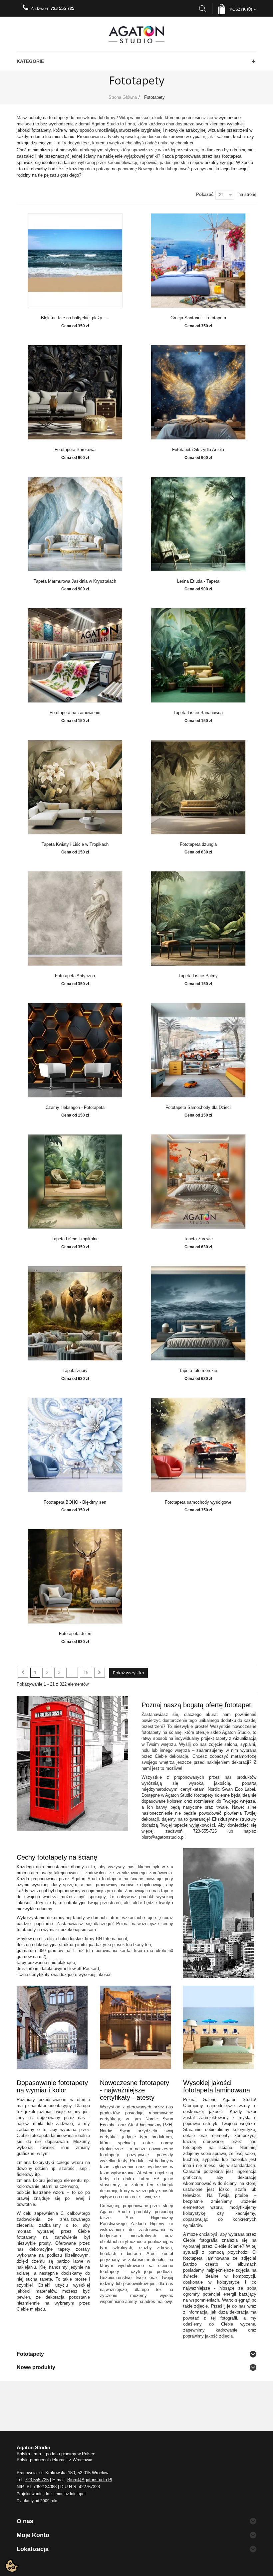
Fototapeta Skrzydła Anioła (198, 450)
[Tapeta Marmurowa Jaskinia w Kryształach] (75, 524)
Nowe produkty (36, 2367)
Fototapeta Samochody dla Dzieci (198, 1108)
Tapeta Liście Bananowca (198, 713)
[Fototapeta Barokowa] (75, 392)
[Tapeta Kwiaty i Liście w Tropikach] (75, 787)
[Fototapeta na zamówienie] (75, 655)
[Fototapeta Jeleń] (75, 1576)
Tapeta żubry (75, 1371)
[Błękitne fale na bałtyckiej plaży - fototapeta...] (75, 261)
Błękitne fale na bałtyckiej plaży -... (75, 318)
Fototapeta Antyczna (75, 976)
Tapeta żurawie (198, 1239)
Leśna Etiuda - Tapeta (198, 581)
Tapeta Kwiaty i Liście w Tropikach (75, 844)
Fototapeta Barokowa (75, 450)
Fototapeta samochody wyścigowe (198, 1502)
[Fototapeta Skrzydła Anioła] (198, 392)
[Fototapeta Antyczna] (75, 918)
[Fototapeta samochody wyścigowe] (198, 1445)
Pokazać (205, 194)
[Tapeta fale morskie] (198, 1313)
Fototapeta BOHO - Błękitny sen (75, 1502)
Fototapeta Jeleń (75, 1634)
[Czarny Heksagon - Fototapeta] (75, 1050)
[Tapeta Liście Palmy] (198, 918)
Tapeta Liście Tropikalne (75, 1239)
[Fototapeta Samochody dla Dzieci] (198, 1050)
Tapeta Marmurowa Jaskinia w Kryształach (75, 581)
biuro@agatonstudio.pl (90, 2480)
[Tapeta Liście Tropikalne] (75, 1182)
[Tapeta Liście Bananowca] (198, 655)
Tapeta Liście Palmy (198, 976)
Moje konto (33, 2535)
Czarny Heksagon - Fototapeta (75, 1108)
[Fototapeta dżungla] (198, 787)
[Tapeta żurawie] (198, 1182)
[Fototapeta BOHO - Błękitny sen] (75, 1445)
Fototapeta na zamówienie (75, 713)
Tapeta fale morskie (198, 1371)
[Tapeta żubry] (75, 1313)
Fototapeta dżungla (198, 844)
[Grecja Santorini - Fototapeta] (198, 261)
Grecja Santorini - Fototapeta (198, 318)
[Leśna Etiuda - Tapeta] (198, 524)
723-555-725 (62, 8)
